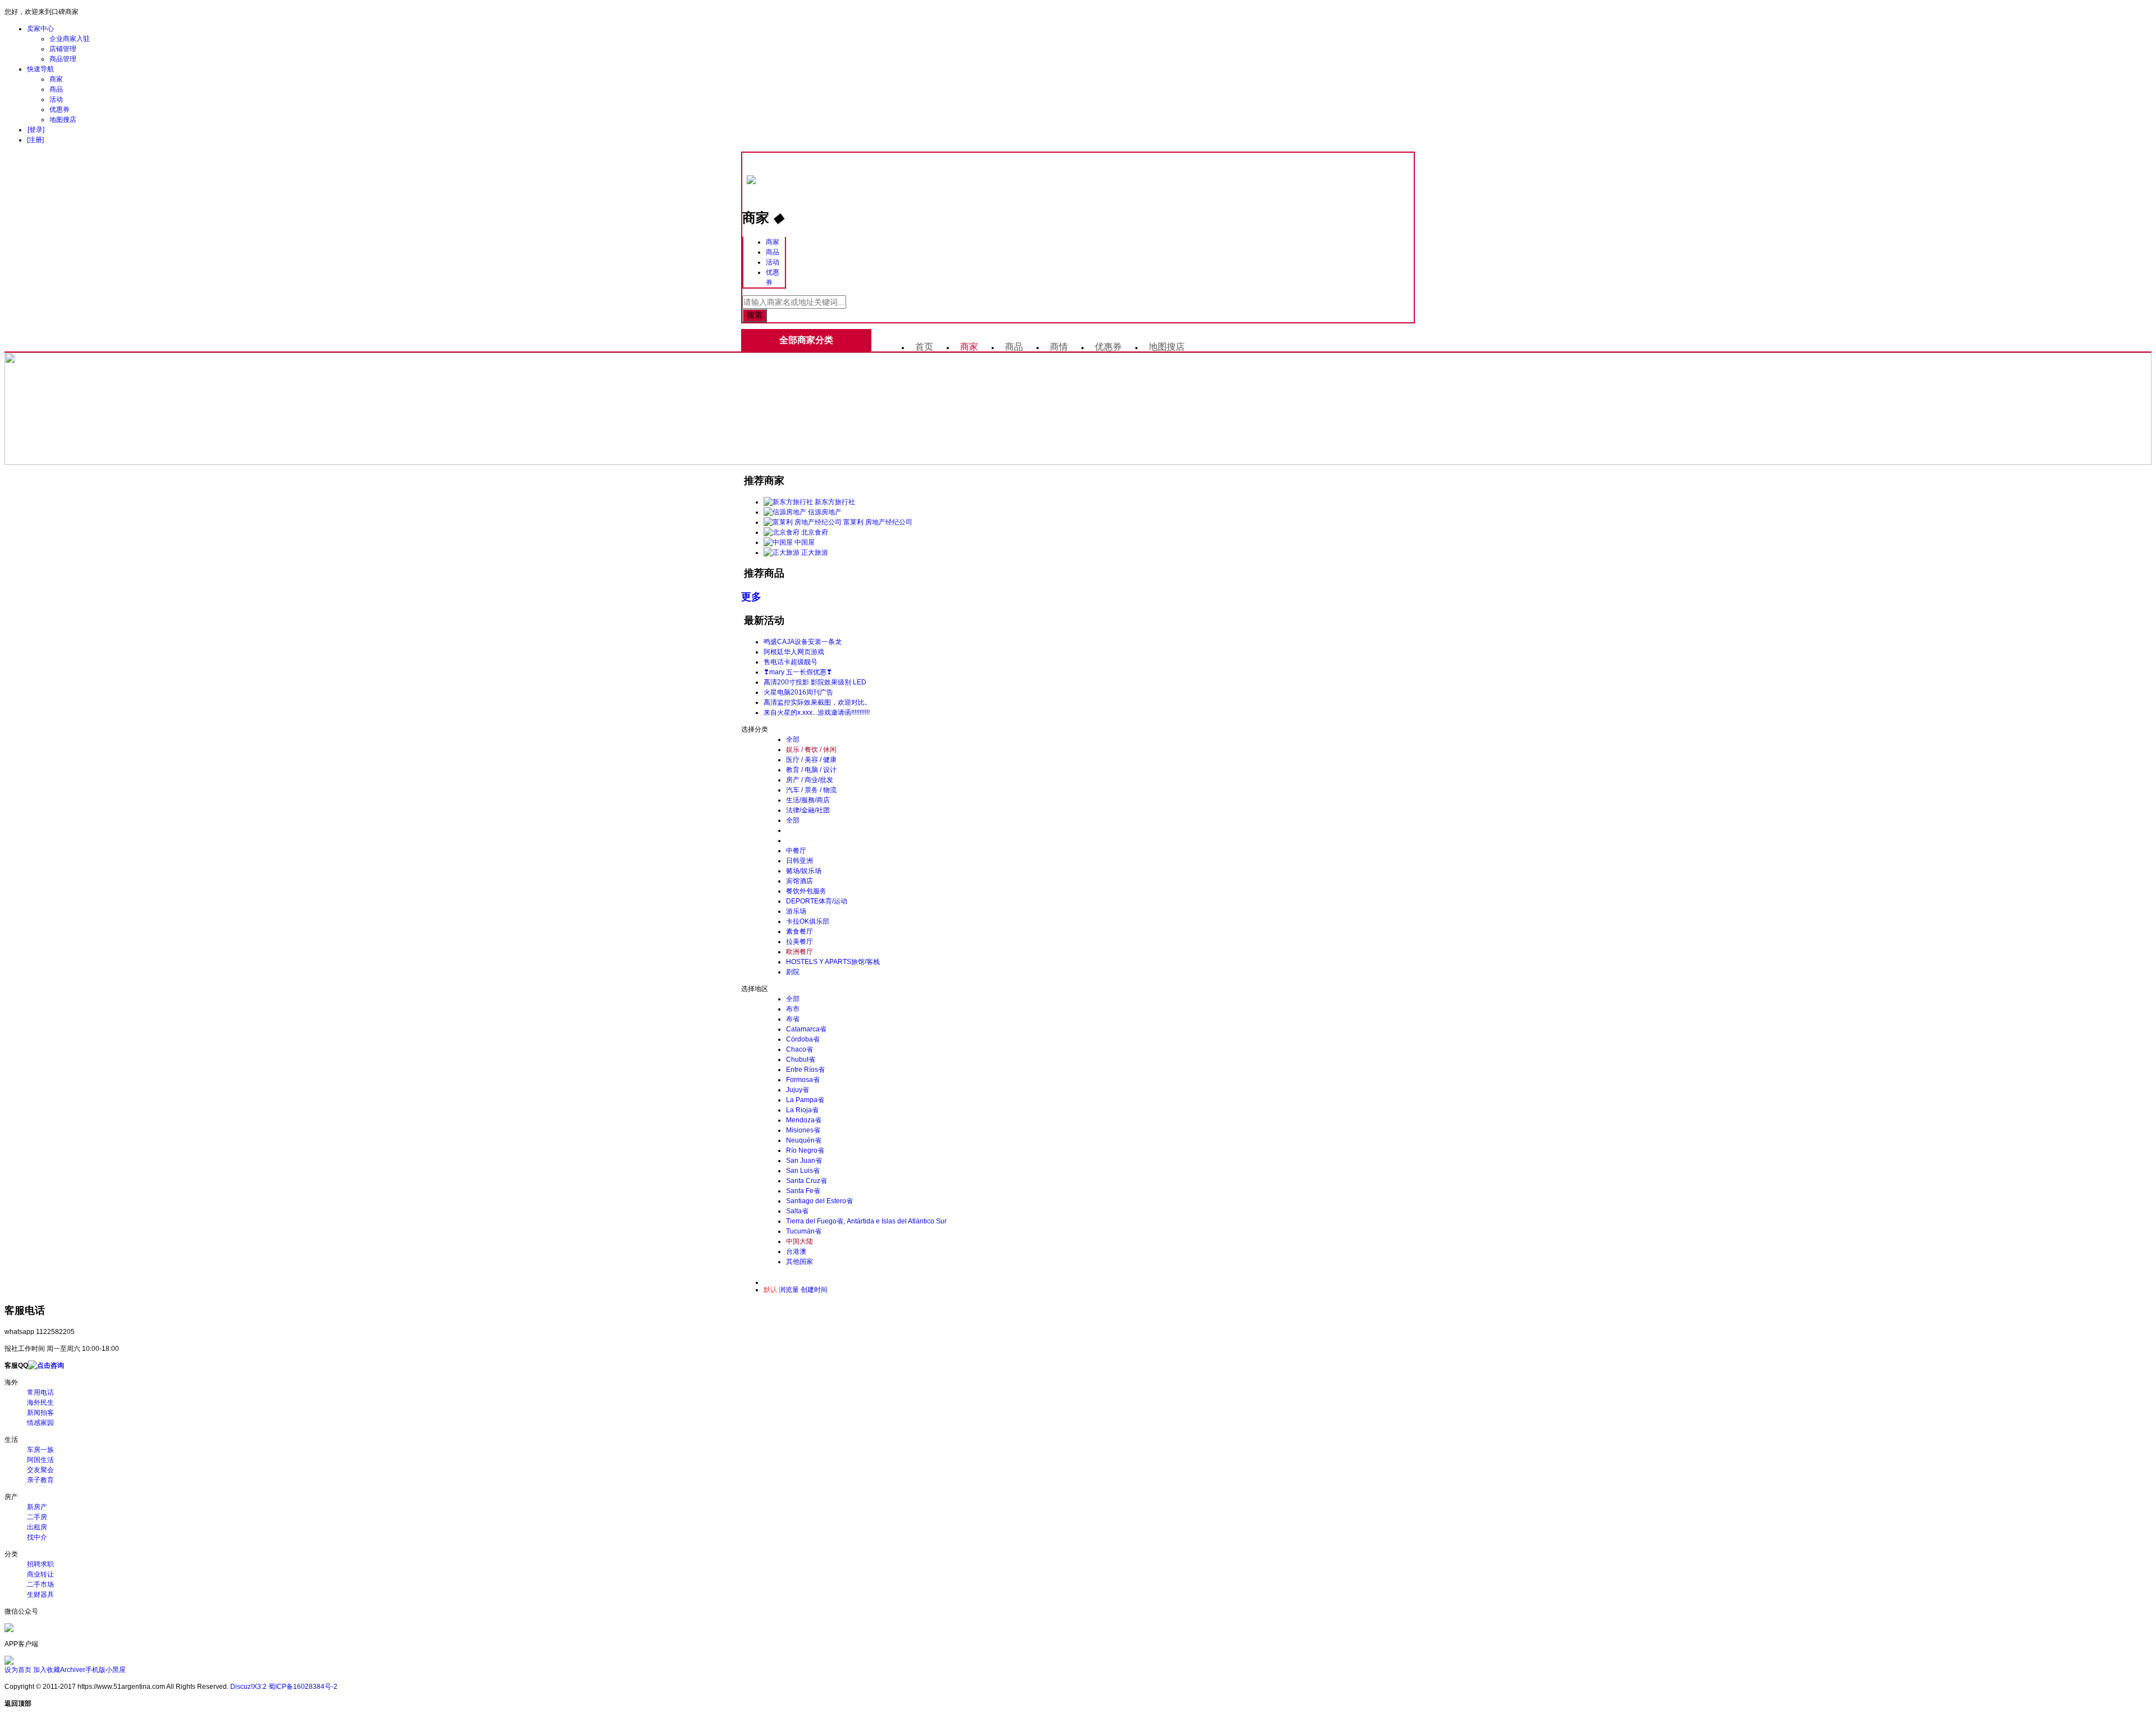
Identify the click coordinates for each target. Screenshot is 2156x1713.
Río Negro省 (805, 1150)
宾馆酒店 (800, 881)
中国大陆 (800, 1241)
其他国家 (800, 1262)
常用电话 (40, 1392)
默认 (770, 1290)
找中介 (37, 1537)
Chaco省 (800, 1049)
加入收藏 (47, 1670)
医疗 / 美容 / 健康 (811, 760)
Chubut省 (801, 1059)
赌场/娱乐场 (804, 871)
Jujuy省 (798, 1090)
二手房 (37, 1517)
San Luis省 (803, 1171)
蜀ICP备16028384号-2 (303, 1687)
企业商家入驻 (70, 39)
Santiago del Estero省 (819, 1201)
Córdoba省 (803, 1039)
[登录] (36, 130)
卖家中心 (40, 29)
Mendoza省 (804, 1120)
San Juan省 (804, 1161)
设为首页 (18, 1670)
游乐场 (796, 911)
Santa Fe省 (803, 1191)
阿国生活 (40, 1460)
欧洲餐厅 (800, 952)
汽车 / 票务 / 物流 (811, 790)
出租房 (37, 1527)
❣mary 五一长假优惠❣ (798, 672)
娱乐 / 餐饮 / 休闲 (811, 750)
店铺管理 (63, 49)
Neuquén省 (804, 1140)
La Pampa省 (805, 1100)
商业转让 (40, 1574)
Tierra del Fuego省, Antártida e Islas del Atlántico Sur (866, 1221)
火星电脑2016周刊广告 (798, 692)
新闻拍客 (40, 1413)
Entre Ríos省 (805, 1070)
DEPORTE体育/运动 (817, 901)
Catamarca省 (806, 1029)
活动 (56, 99)
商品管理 (63, 59)
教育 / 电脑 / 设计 (811, 770)
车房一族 (40, 1450)
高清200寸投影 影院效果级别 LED (815, 682)
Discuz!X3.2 (248, 1687)
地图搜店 (63, 120)
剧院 (793, 972)
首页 (924, 347)
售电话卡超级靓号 (791, 662)
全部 (793, 739)
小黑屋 (116, 1670)
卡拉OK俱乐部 (808, 921)
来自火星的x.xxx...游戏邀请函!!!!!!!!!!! (817, 712)
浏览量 (789, 1290)
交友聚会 (40, 1470)
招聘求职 (40, 1564)
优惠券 (60, 109)
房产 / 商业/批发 (810, 780)
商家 (56, 79)
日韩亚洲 (800, 861)
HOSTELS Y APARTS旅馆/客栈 (833, 962)
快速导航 (40, 69)
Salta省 (797, 1211)
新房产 (37, 1507)
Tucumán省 (804, 1231)
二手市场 (40, 1584)
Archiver (73, 1670)
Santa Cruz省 (807, 1181)
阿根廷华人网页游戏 (794, 652)
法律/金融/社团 (808, 810)
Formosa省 (803, 1080)
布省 (793, 1019)
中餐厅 (796, 851)
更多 (751, 597)
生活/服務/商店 (808, 800)
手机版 (95, 1670)
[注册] (35, 140)
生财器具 (40, 1595)
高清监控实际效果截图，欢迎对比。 (817, 702)
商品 (56, 89)
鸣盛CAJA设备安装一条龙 (803, 642)
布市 (793, 1009)
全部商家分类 (806, 340)
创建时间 (814, 1290)
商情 (1059, 347)
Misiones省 (803, 1130)
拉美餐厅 (800, 942)
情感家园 (40, 1423)
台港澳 (796, 1251)
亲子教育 (40, 1480)
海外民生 (40, 1403)
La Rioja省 (802, 1110)
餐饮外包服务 (806, 891)
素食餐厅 (800, 931)
